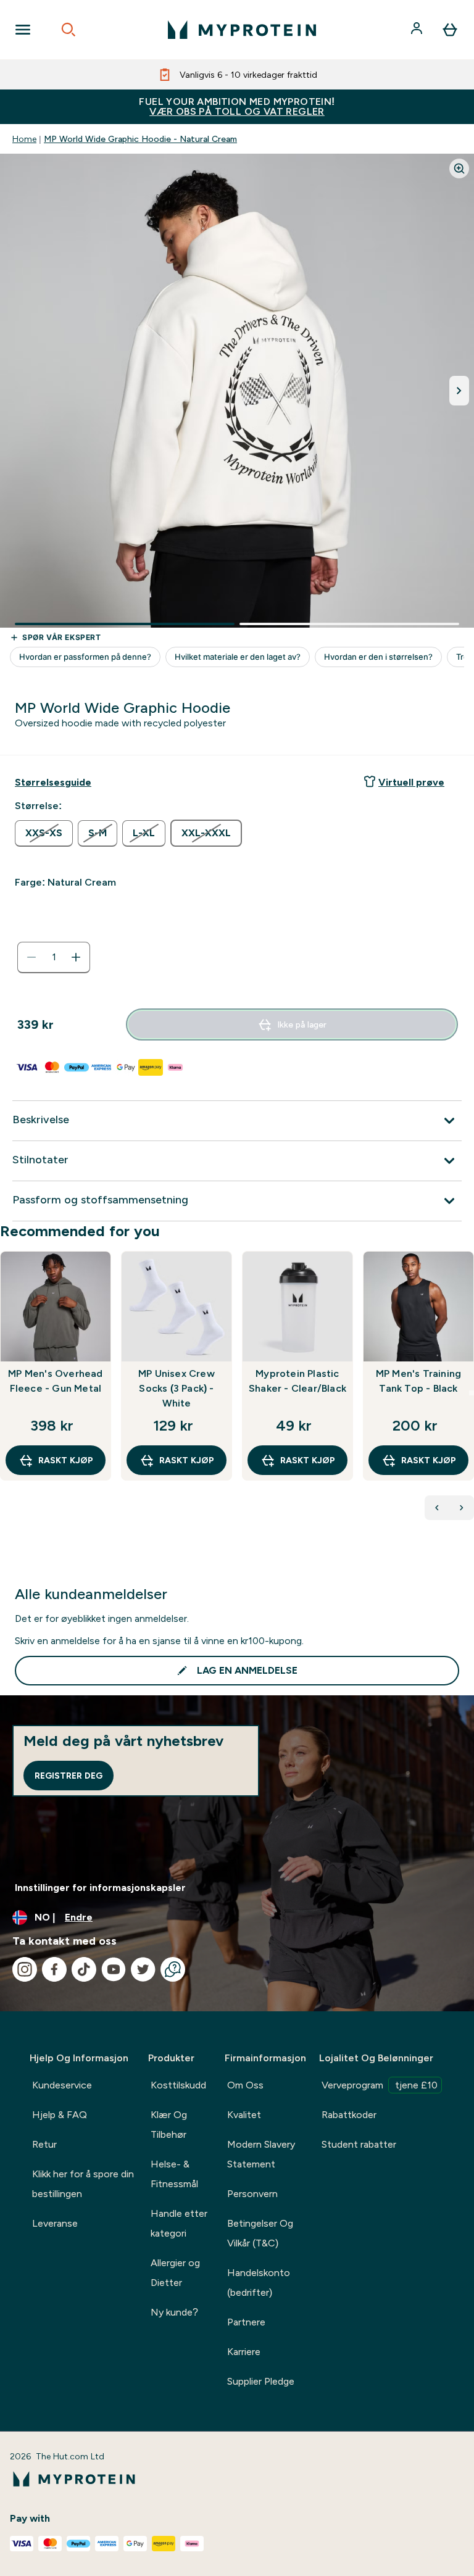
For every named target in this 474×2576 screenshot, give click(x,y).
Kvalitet (244, 2115)
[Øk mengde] (76, 957)
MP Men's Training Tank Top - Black (418, 1381)
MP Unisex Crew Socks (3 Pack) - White (177, 1388)
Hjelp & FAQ (60, 2115)
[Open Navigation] (23, 30)
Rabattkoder (349, 2115)
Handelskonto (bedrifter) (259, 2283)
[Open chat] (173, 1969)
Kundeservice (62, 2085)
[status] (54, 957)
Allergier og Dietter (175, 2273)
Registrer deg (69, 1776)
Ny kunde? (174, 2312)
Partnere (246, 2322)
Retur (44, 2144)
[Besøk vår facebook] (54, 1969)
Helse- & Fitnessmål (174, 2174)
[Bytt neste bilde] (459, 391)
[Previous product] (437, 1508)
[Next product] (462, 1508)
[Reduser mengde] (31, 957)
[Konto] (418, 30)
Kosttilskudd (178, 2085)
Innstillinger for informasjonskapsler (100, 1888)
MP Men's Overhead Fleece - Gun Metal (55, 1381)
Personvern (252, 2194)
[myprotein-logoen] (242, 30)
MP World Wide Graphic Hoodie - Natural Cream (140, 139)
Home (24, 139)
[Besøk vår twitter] (143, 1969)
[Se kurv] (450, 30)
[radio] (44, 833)
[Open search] (69, 30)
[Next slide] (472, 1393)
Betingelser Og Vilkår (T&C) (260, 2233)
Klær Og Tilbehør (169, 2125)
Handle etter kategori (179, 2223)
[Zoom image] (459, 168)
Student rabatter (359, 2144)
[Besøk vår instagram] (25, 1969)
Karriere (244, 2352)
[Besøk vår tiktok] (84, 1969)
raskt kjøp (66, 1460)
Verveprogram (380, 2085)
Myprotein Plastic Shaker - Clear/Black (297, 1381)
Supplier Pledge (261, 2381)
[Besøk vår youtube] (114, 1969)
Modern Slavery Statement (261, 2154)
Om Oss (245, 2085)
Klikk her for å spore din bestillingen (83, 2184)
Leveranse (55, 2223)
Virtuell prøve (411, 782)
